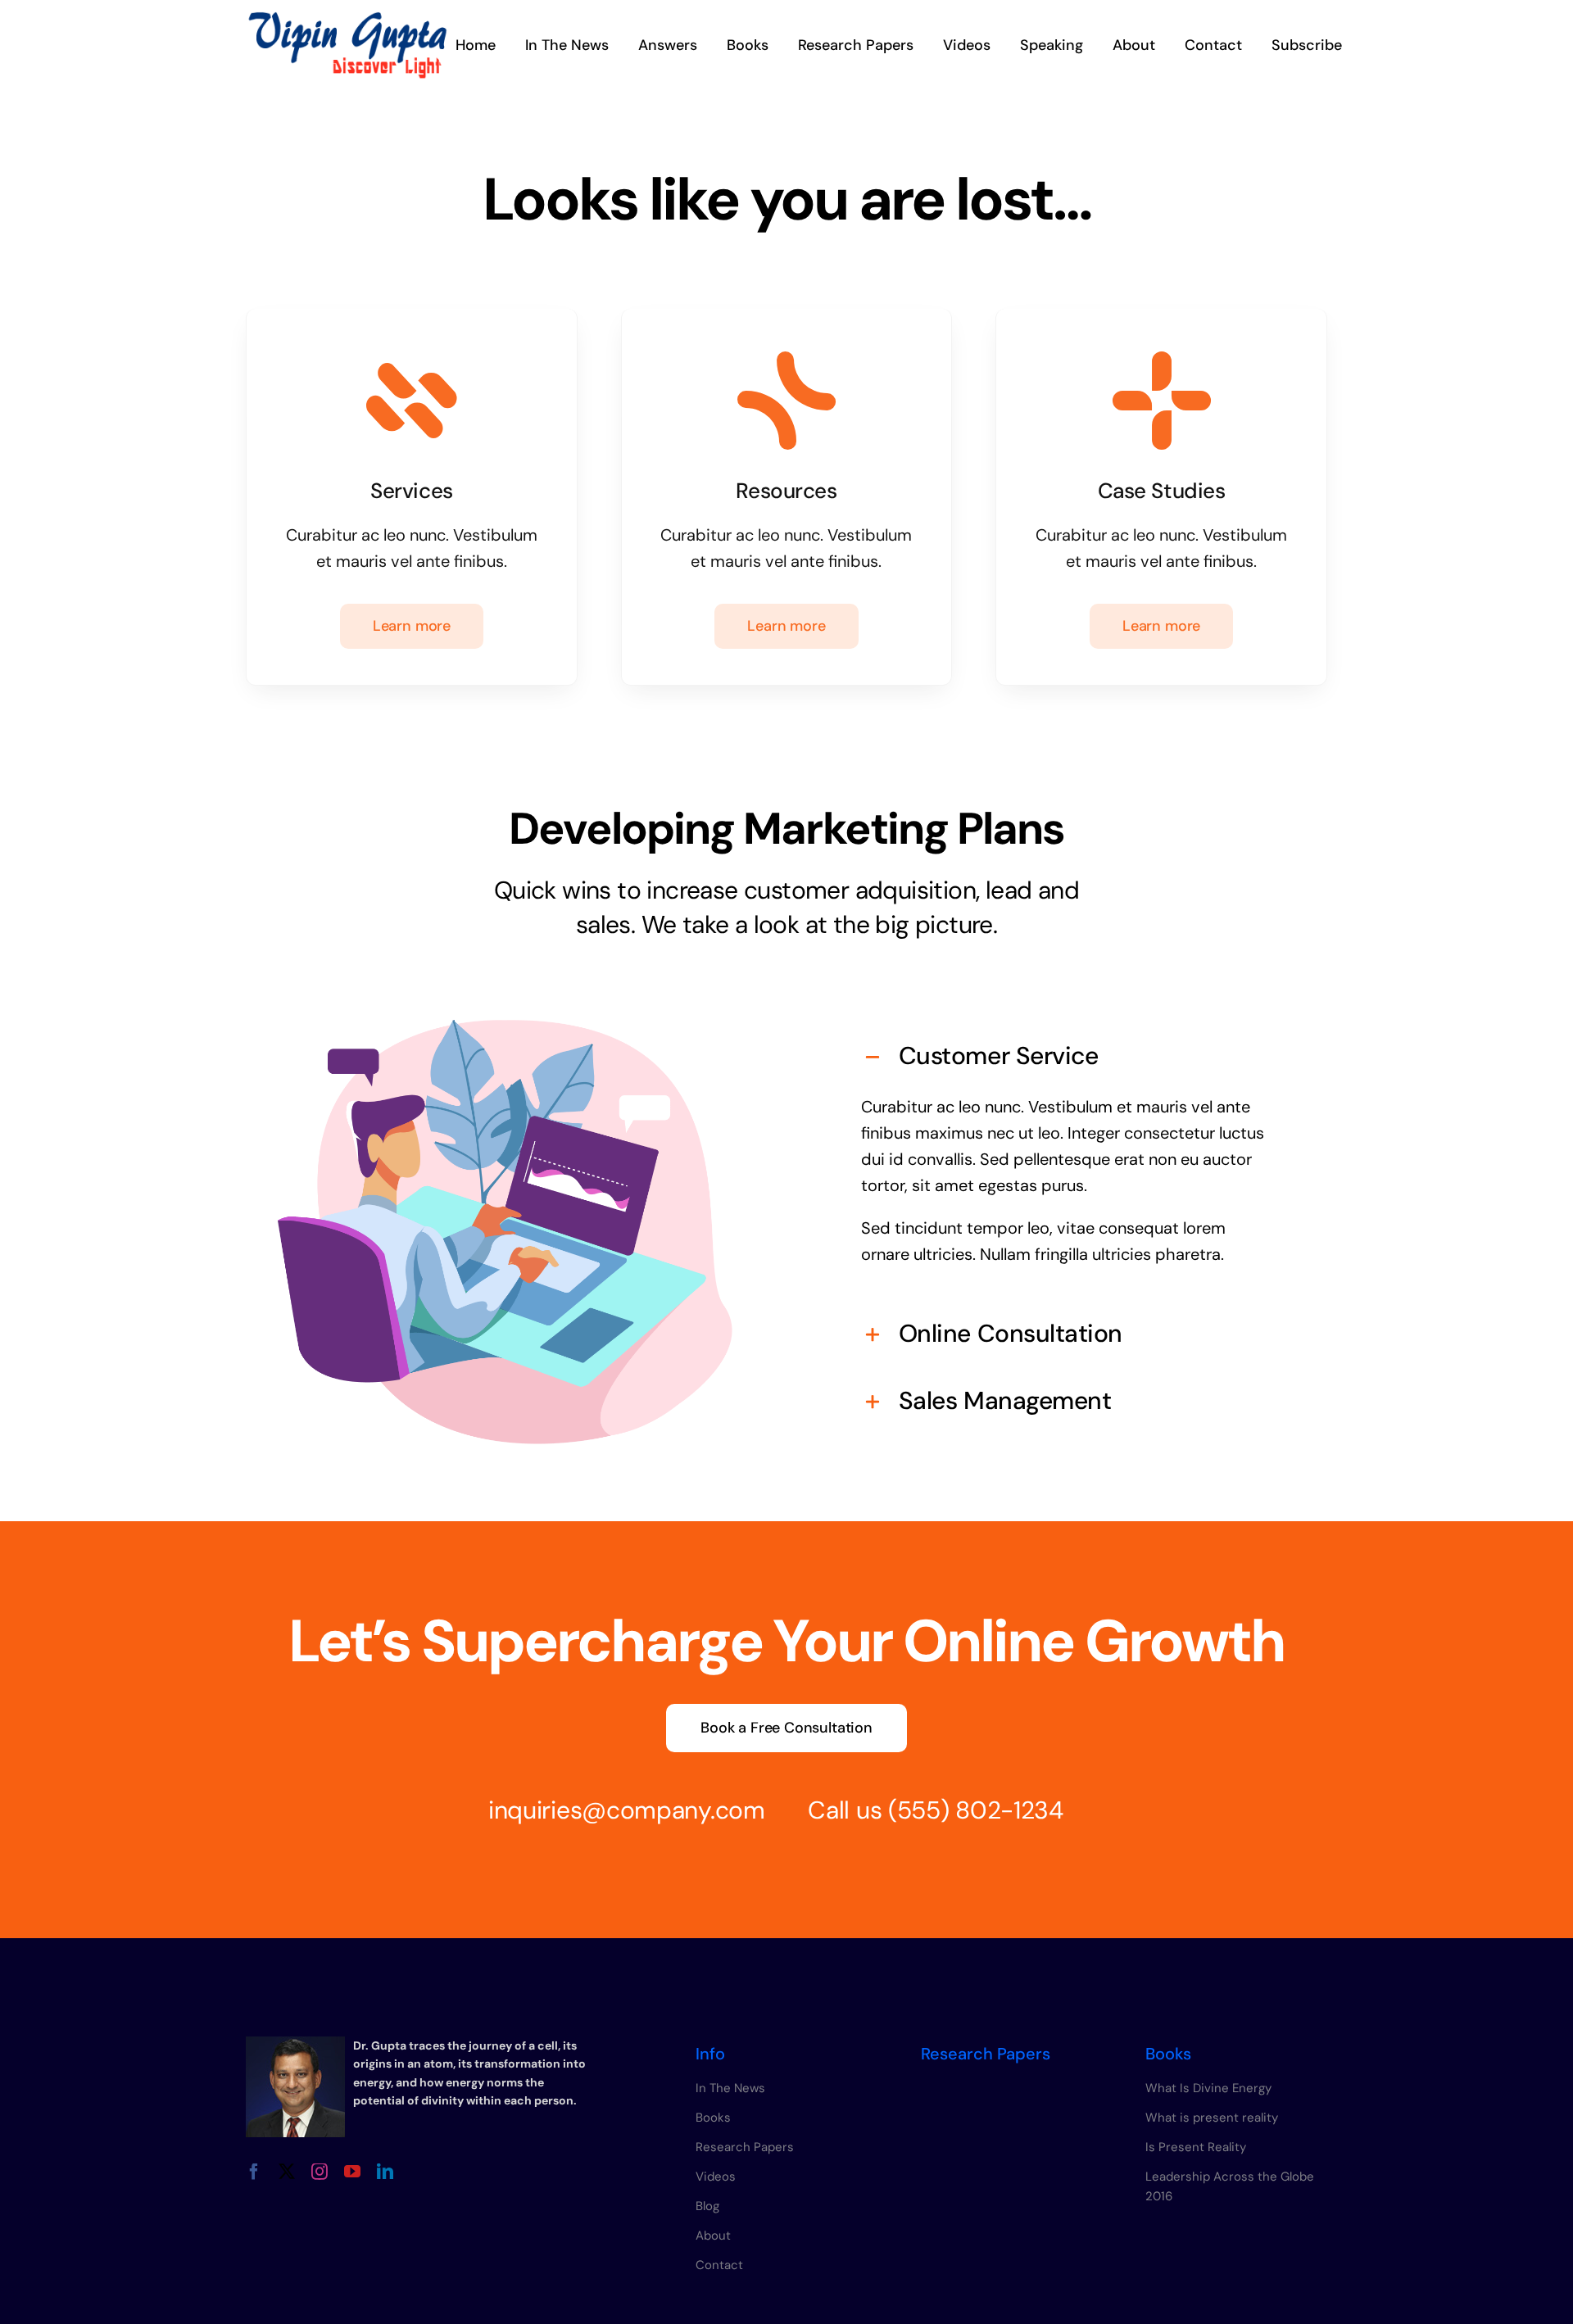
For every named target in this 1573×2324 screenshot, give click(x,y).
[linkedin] (385, 2172)
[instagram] (320, 2172)
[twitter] (287, 2172)
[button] (1068, 1056)
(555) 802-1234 (976, 1810)
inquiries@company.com (627, 1810)
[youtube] (352, 2172)
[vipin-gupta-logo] (347, 20)
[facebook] (254, 2172)
